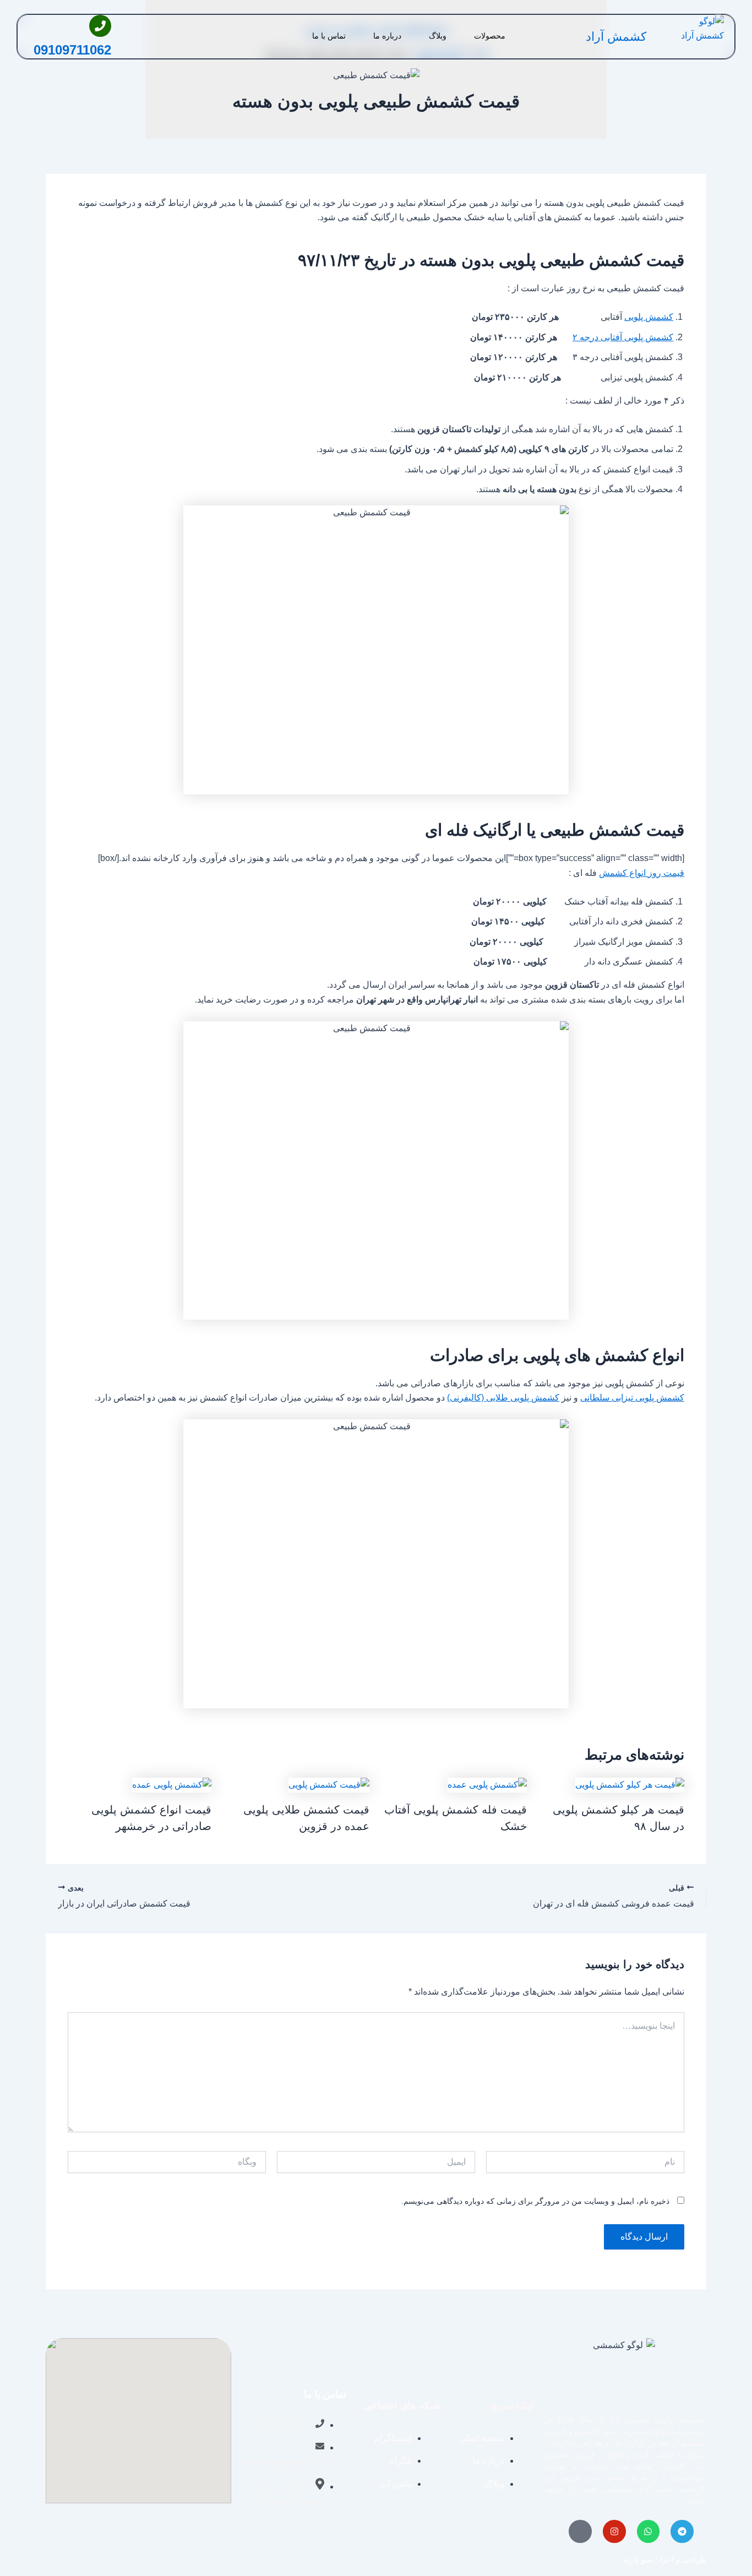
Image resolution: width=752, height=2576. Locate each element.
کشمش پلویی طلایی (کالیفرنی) (503, 1398)
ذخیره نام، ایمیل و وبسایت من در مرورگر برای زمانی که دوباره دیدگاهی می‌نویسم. (535, 2201)
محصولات (490, 36)
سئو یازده (638, 2559)
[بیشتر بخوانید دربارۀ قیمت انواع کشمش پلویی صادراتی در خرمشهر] (172, 1785)
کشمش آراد (616, 37)
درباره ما (387, 36)
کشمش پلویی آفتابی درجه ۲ (623, 337)
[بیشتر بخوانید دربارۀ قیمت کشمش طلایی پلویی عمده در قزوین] (329, 1785)
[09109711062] (100, 26)
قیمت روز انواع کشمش (642, 873)
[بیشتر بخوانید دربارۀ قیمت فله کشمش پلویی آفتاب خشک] (487, 1785)
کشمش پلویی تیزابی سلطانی (632, 1398)
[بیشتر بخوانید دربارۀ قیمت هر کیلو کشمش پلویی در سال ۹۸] (630, 1785)
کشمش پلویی (649, 317)
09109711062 (72, 50)
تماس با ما (329, 36)
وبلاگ (438, 36)
